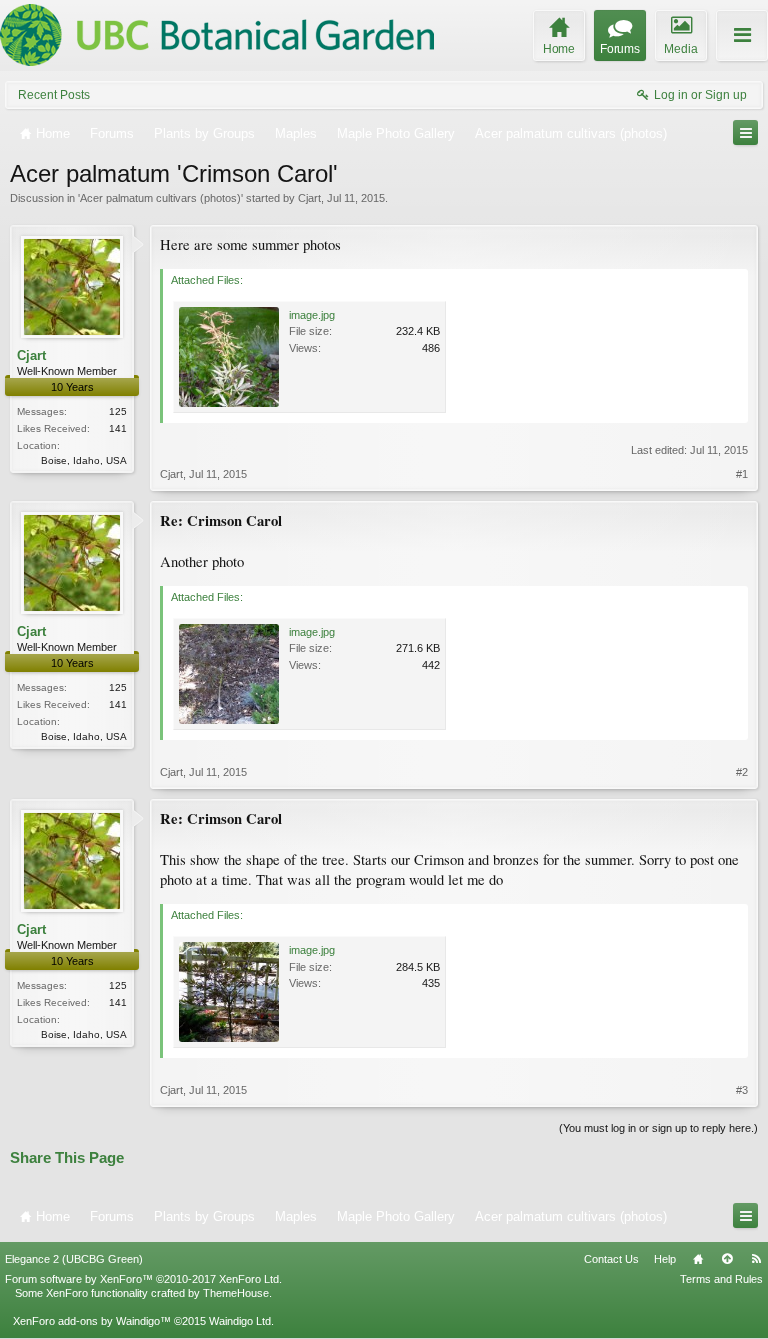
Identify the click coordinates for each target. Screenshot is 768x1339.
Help (665, 1259)
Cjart (309, 198)
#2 (742, 772)
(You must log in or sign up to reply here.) (658, 1128)
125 (118, 411)
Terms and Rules (721, 1279)
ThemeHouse (236, 1293)
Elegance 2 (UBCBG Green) (74, 1259)
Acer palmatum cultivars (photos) (160, 198)
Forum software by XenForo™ (143, 1279)
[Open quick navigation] (745, 132)
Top (727, 1259)
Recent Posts (54, 95)
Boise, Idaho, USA (84, 460)
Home (698, 1259)
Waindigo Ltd (240, 1321)
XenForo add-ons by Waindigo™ (92, 1321)
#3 (742, 1090)
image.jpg (312, 315)
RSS (756, 1259)
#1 (742, 474)
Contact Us (611, 1259)
